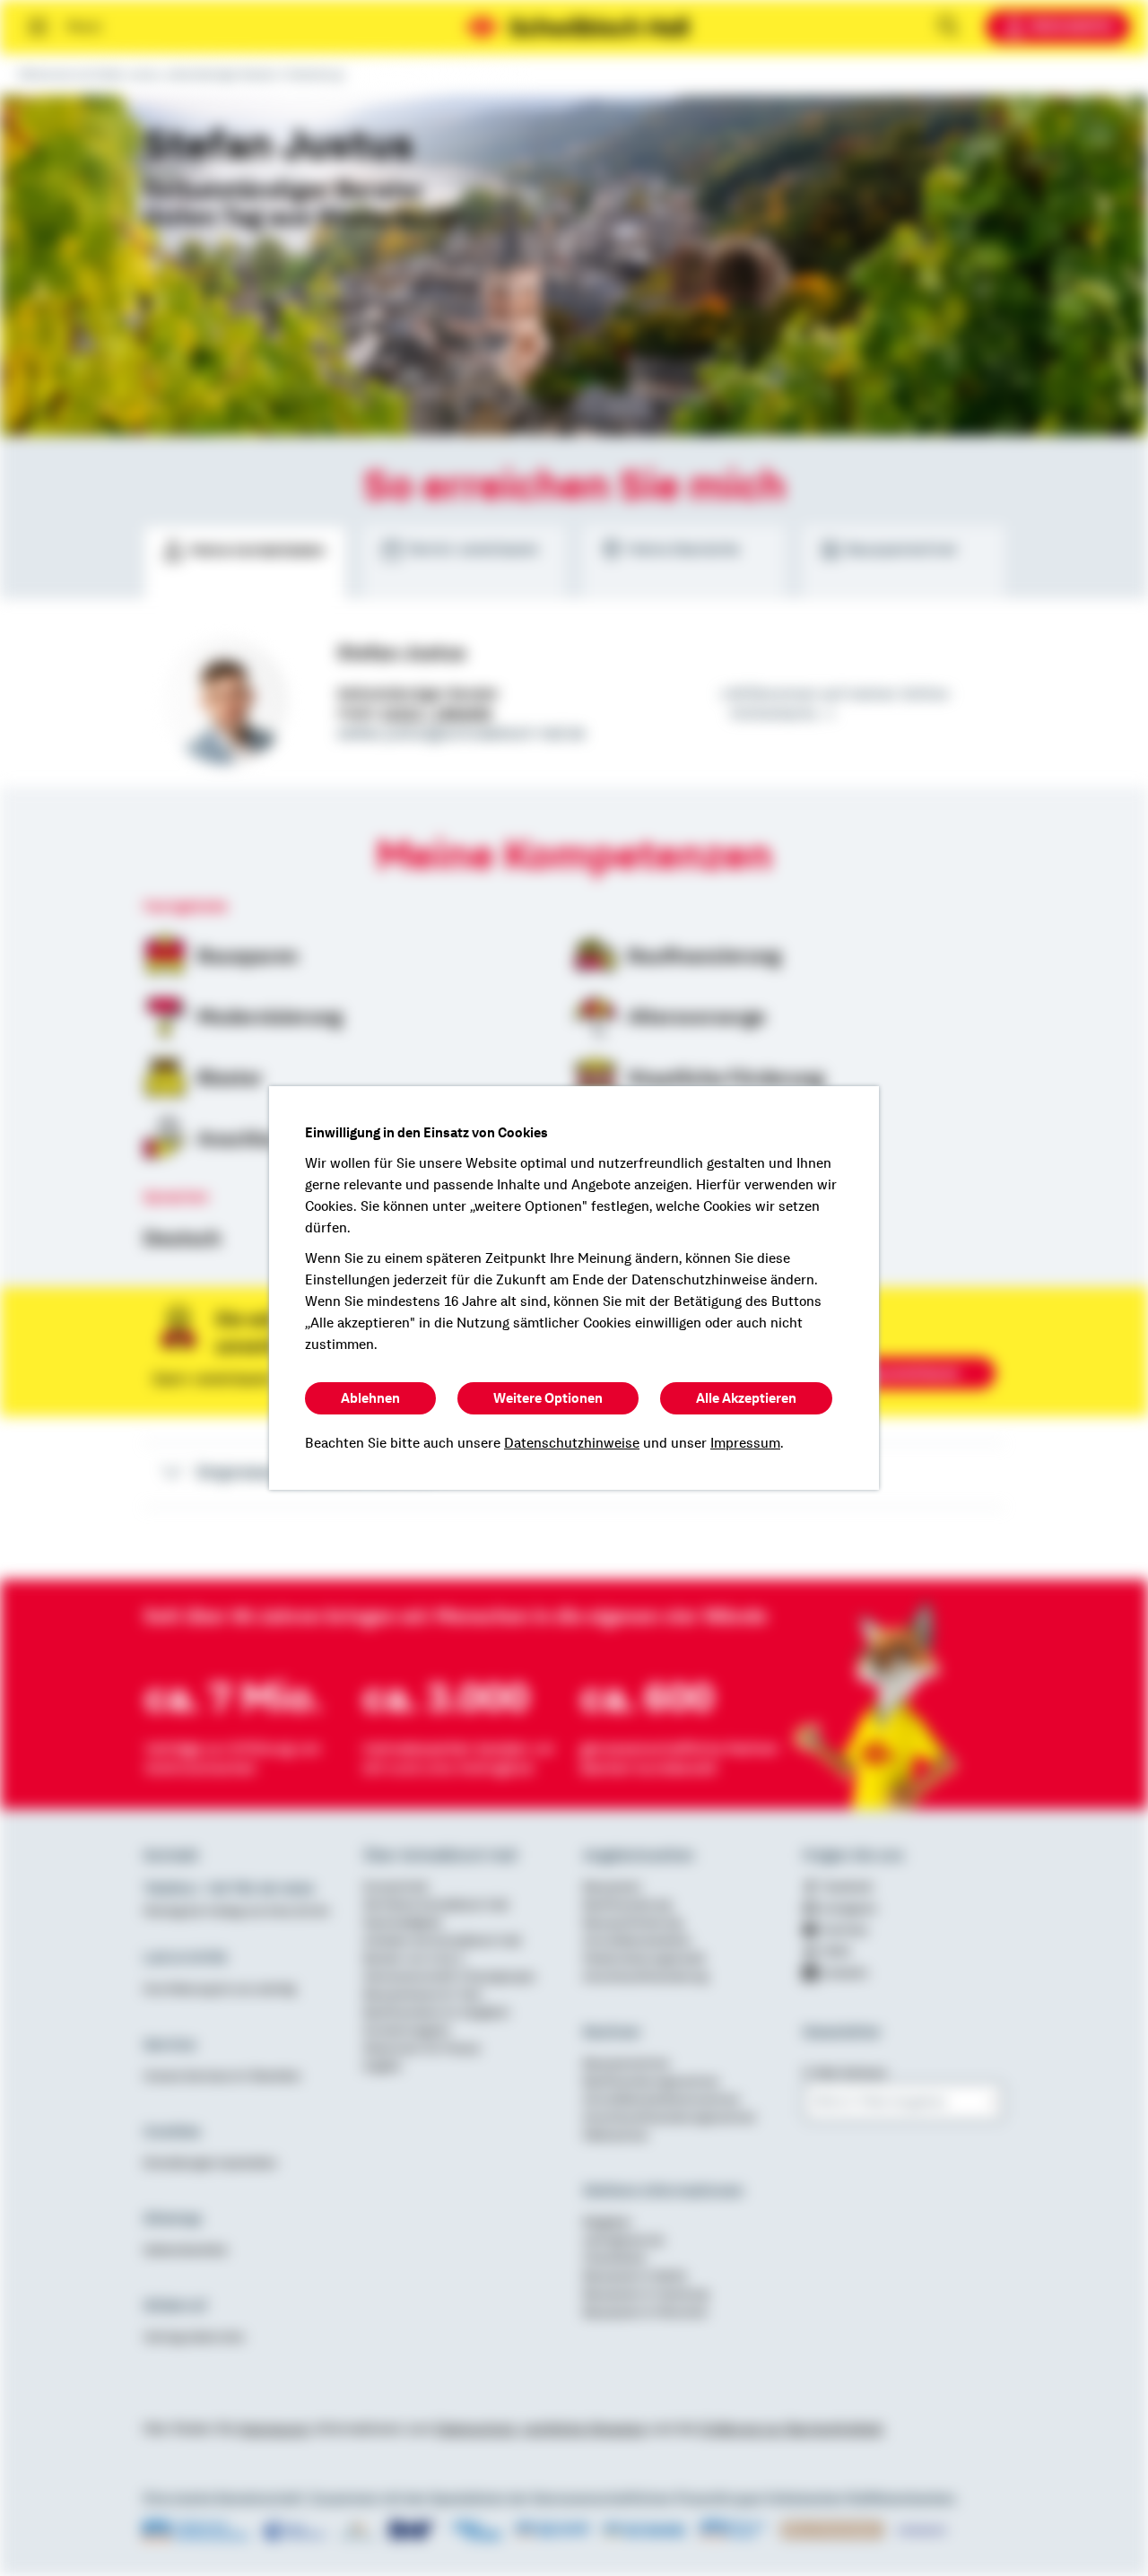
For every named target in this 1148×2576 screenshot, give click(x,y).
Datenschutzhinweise (572, 1443)
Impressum (745, 1443)
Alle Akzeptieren (746, 1398)
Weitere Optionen (548, 1398)
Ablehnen (370, 1398)
